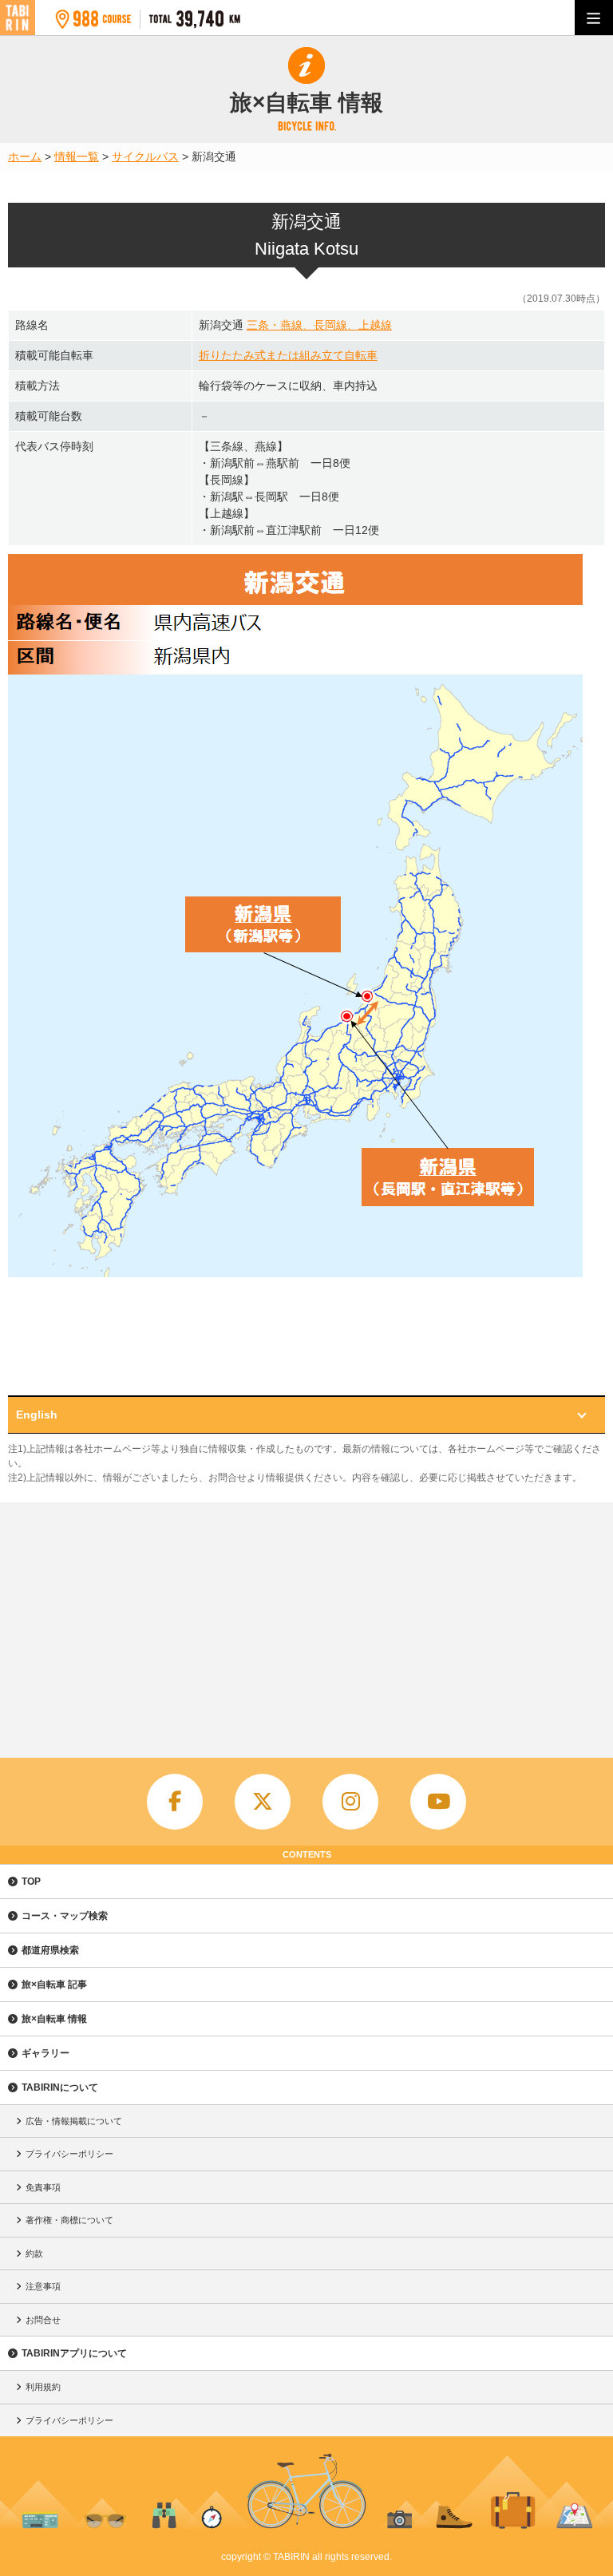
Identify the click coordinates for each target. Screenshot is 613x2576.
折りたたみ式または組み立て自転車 (288, 355)
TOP (31, 1882)
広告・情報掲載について (74, 2121)
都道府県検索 (50, 1950)
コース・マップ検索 (65, 1916)
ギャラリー (45, 2053)
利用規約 (43, 2387)
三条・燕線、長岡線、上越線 (319, 325)
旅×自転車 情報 (54, 2019)
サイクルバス (145, 156)
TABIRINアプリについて (74, 2353)
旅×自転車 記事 (54, 1984)
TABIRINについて (60, 2087)
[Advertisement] (306, 1622)
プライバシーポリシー (69, 2154)
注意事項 (43, 2286)
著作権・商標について (69, 2220)
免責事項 (43, 2187)
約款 (34, 2254)
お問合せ (43, 2320)
